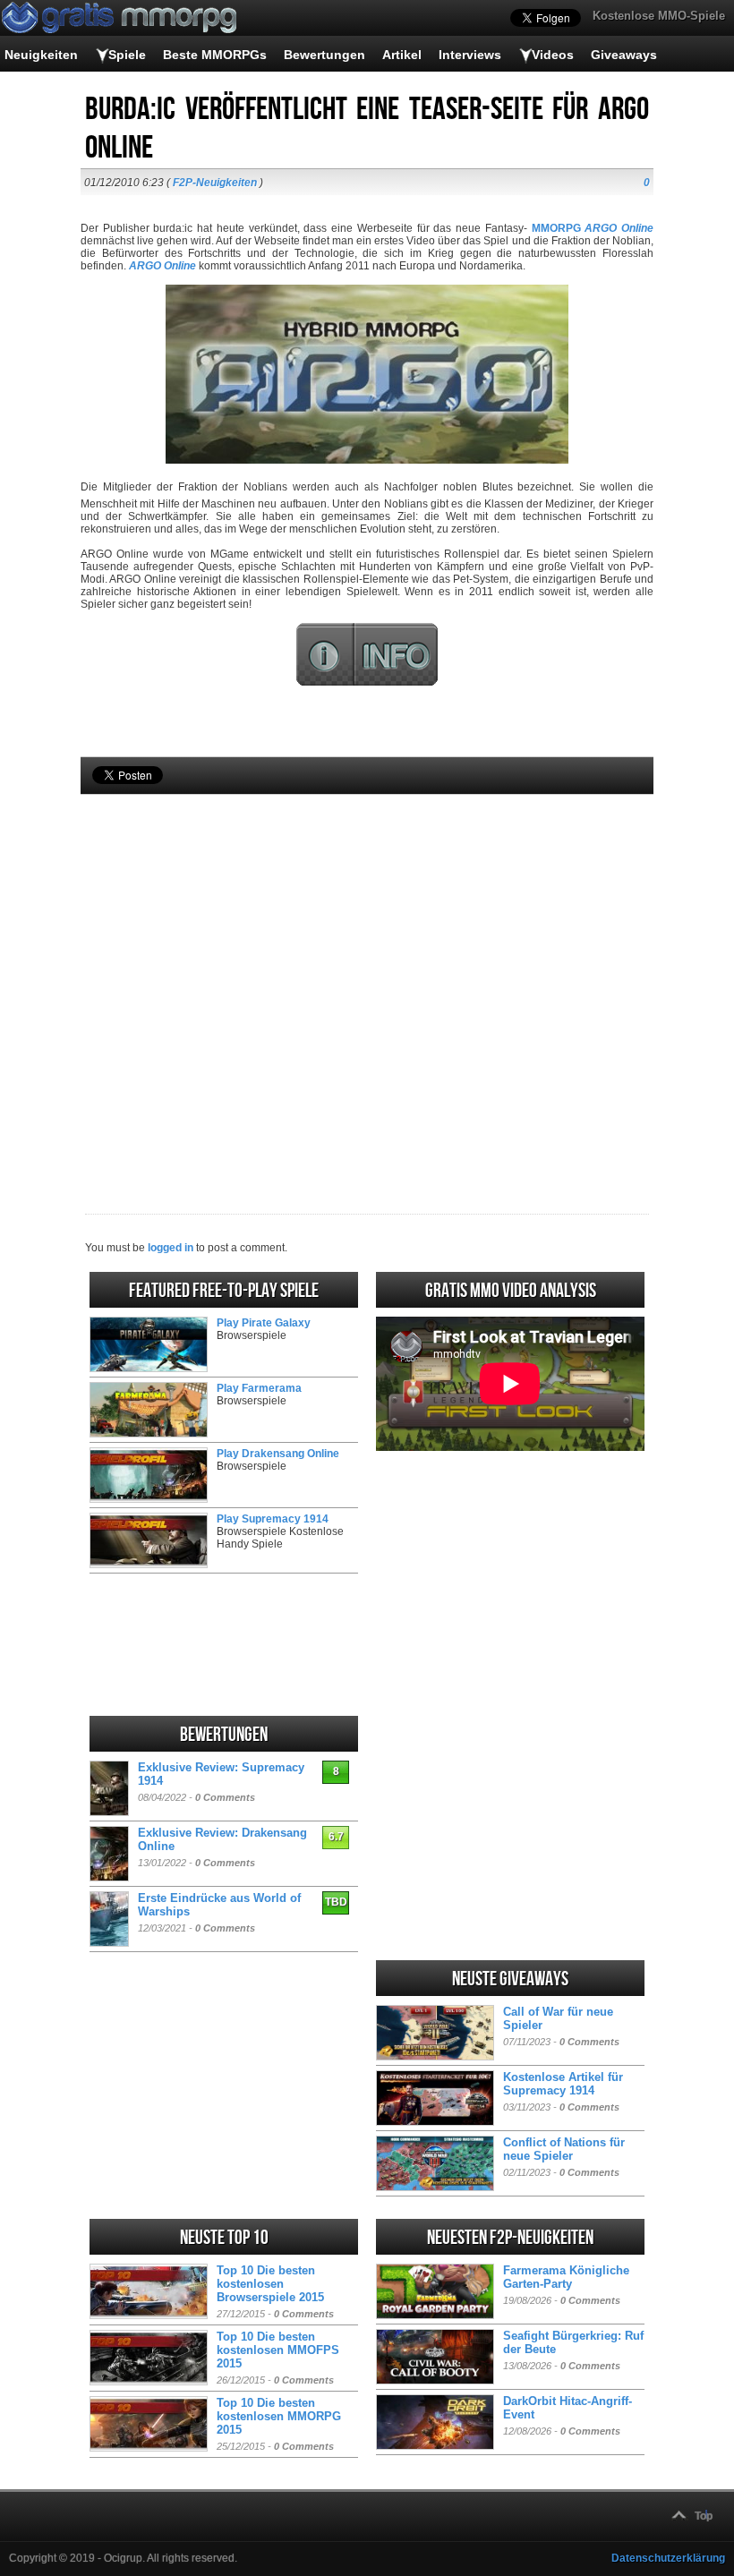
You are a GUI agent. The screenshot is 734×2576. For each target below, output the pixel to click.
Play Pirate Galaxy (264, 1323)
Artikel (402, 55)
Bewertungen (324, 55)
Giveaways (624, 55)
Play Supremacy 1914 (273, 1519)
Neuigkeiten (41, 55)
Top (704, 2516)
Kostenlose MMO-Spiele (659, 16)
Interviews (470, 55)
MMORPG (556, 228)
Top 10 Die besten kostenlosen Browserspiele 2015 (270, 2284)
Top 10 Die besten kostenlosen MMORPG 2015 (279, 2416)
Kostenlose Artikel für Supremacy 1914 (563, 2084)
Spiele (127, 55)
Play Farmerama (259, 1388)
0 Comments (225, 1797)
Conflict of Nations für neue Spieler (564, 2149)
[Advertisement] (367, 974)
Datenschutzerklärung (668, 2558)
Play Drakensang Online (278, 1454)
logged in (171, 1248)
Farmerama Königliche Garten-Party (566, 2277)
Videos (553, 55)
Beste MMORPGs (215, 55)
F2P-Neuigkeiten (215, 183)
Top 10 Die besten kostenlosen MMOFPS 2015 (278, 2350)
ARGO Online (164, 266)
